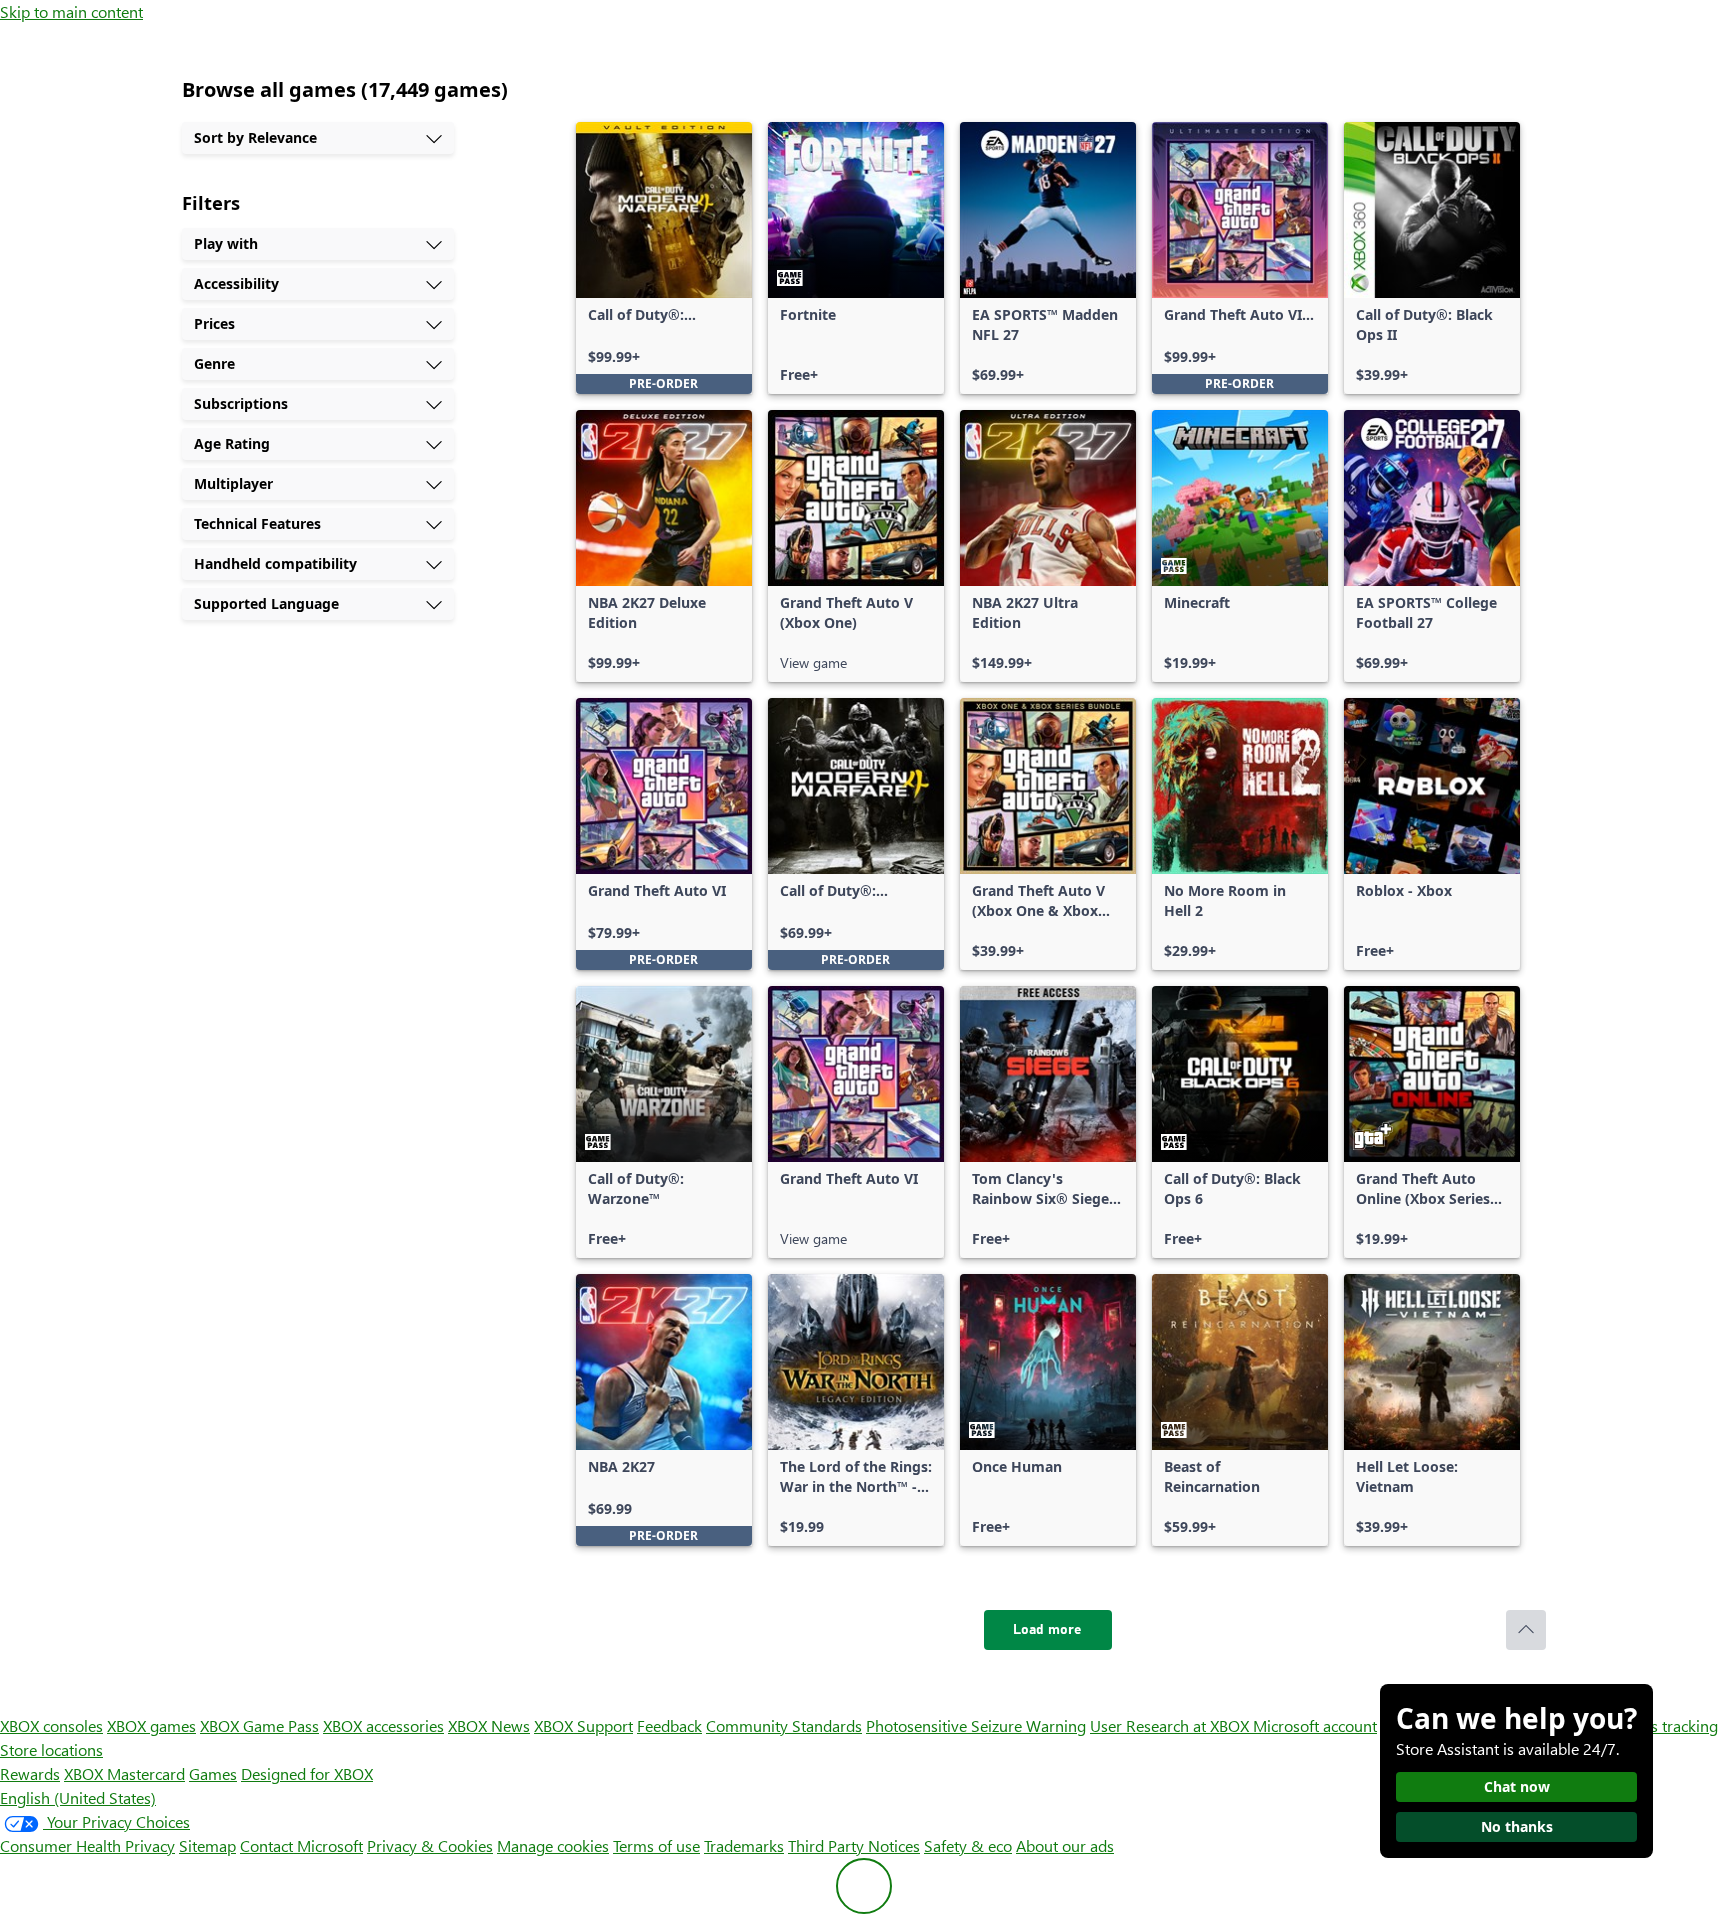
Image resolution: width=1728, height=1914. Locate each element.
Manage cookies (553, 1845)
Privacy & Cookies (430, 1845)
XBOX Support (583, 1725)
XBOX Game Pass (259, 1725)
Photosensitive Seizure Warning (976, 1725)
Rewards (30, 1773)
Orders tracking (1664, 1725)
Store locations (51, 1749)
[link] (664, 258)
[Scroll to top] (1526, 1630)
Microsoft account (1315, 1725)
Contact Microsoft (301, 1845)
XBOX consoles (51, 1725)
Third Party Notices (854, 1845)
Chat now (1517, 1786)
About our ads (1065, 1845)
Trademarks (744, 1845)
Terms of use (656, 1845)
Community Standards (784, 1725)
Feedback (669, 1725)
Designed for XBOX (307, 1773)
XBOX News (489, 1725)
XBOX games (151, 1725)
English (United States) (78, 1797)
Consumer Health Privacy (87, 1845)
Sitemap (207, 1845)
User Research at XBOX (1171, 1725)
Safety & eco (968, 1845)
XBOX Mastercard (124, 1773)
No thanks (1517, 1826)
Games (213, 1773)
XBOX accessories (383, 1725)
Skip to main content (71, 11)
